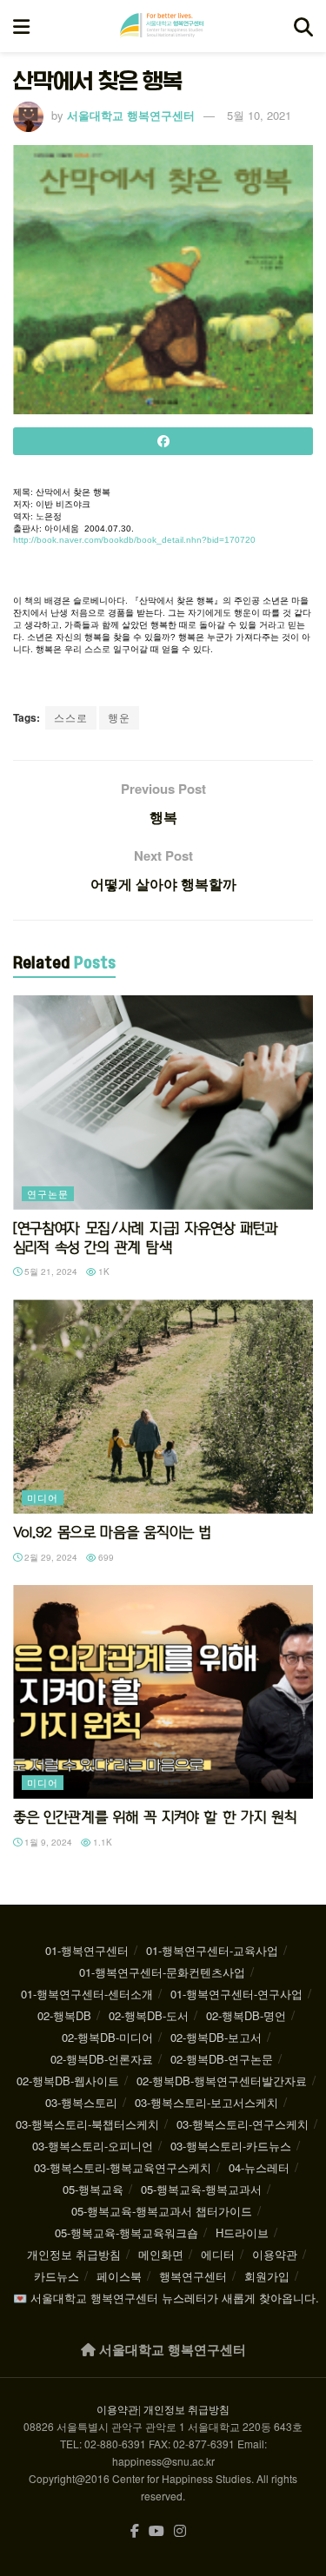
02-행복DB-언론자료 (102, 2059)
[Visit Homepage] (162, 26)
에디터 (218, 2254)
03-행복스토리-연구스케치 (243, 2124)
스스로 (71, 717)
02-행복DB (64, 2015)
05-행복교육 (93, 2189)
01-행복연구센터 (87, 1950)
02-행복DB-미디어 (107, 2037)
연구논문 (48, 1193)
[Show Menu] (21, 26)
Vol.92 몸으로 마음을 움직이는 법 (112, 1532)
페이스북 (119, 2276)
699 (105, 1557)
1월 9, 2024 (47, 1842)
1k (103, 1271)
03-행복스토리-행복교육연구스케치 (123, 2167)
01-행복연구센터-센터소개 (87, 1994)
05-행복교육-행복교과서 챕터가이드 (162, 2211)
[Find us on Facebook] (135, 2531)
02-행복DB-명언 (246, 2015)
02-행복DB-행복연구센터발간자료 (222, 2081)
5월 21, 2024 (50, 1271)
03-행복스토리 (81, 2102)
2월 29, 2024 (50, 1557)
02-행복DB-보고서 (216, 2037)
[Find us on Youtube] (156, 2531)
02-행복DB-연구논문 (222, 2059)
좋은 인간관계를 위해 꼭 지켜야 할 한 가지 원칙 (155, 1817)
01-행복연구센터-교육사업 (212, 1950)
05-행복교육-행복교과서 (201, 2189)
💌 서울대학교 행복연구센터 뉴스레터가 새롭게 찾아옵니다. (166, 2298)
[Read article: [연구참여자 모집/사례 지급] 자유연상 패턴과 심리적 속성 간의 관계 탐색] (163, 1103)
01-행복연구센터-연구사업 (236, 1994)
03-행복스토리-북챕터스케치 (87, 2124)
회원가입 (267, 2276)
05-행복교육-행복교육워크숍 (126, 2233)
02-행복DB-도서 (149, 2015)
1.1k (101, 1842)
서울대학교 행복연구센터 (131, 115)
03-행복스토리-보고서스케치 (206, 2102)
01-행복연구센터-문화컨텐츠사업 (162, 1972)
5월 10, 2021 (259, 115)
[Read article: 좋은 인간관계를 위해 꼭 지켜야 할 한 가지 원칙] (163, 1692)
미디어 (43, 1497)
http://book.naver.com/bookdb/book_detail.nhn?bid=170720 (134, 540)
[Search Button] (303, 26)
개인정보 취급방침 (74, 2254)
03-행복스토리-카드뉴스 (231, 2146)
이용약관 (275, 2254)
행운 (119, 717)
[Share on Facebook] (163, 441)
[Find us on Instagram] (180, 2531)
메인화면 (161, 2254)
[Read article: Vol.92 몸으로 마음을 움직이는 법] (163, 1407)
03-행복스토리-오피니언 (93, 2146)
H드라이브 (242, 2233)
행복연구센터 (193, 2276)
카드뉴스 (57, 2276)
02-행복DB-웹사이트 (68, 2081)
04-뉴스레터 (259, 2167)
